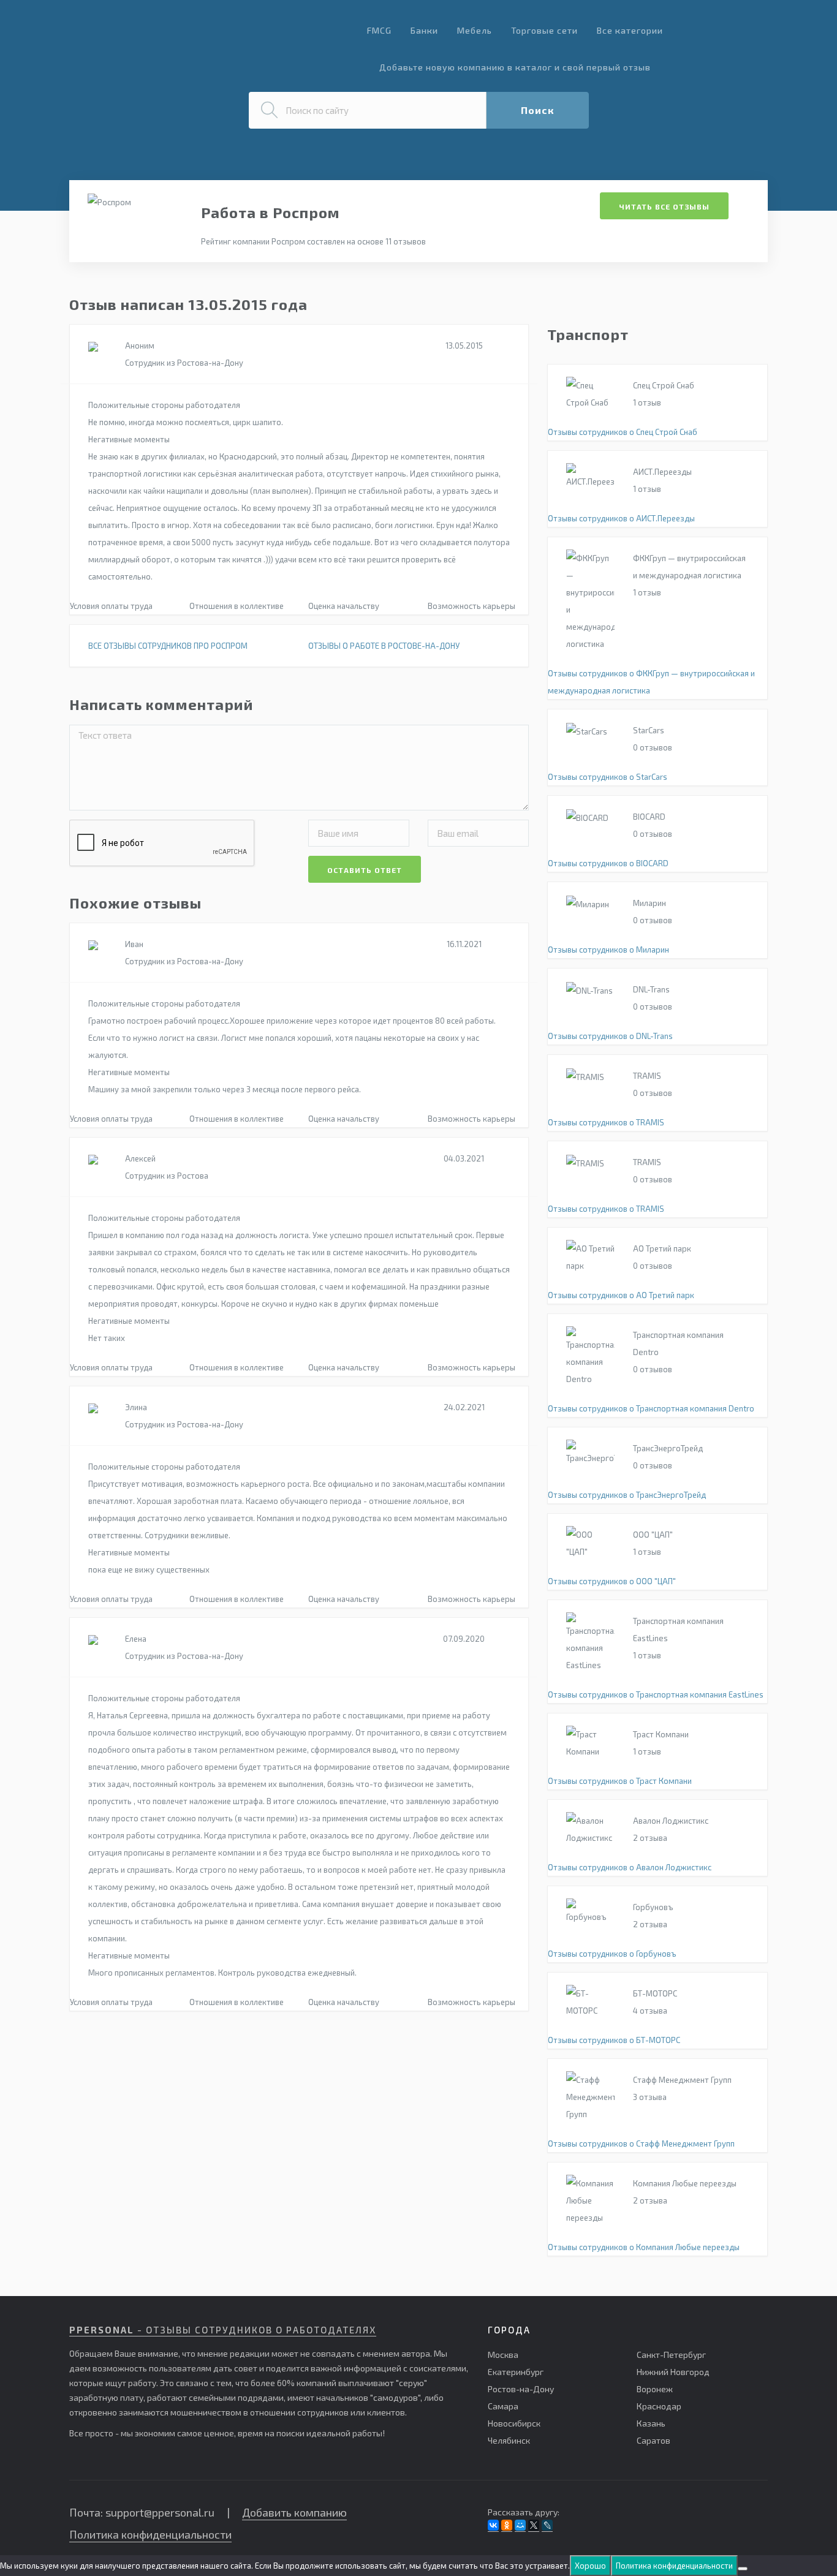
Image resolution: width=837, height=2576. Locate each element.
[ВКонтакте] (493, 2525)
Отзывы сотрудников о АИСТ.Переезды (621, 518)
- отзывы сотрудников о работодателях (223, 2330)
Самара (503, 2406)
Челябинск (509, 2440)
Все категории (630, 30)
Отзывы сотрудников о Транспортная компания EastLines (656, 1694)
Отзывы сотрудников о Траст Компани (620, 1781)
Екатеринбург (516, 2372)
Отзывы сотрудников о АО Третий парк (621, 1295)
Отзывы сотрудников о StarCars (608, 777)
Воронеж (655, 2389)
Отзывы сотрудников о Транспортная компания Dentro (651, 1408)
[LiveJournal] (547, 2525)
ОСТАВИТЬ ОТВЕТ (365, 870)
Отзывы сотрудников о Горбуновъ (612, 1954)
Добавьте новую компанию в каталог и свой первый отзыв (515, 67)
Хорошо (590, 2566)
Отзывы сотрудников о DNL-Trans (610, 1036)
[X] (534, 2525)
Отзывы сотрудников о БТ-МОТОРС (614, 2040)
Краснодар (659, 2406)
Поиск (537, 110)
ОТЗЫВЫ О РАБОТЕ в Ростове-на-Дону (384, 646)
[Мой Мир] (520, 2525)
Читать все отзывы (664, 206)
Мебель (475, 30)
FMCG (379, 30)
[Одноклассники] (507, 2525)
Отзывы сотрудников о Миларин (608, 950)
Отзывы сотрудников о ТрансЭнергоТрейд (627, 1495)
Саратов (653, 2440)
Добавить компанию (294, 2512)
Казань (651, 2423)
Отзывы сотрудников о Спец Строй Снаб (623, 432)
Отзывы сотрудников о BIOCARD (608, 863)
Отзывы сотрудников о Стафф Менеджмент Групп (641, 2144)
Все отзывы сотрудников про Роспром (168, 646)
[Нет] (743, 2569)
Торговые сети (544, 30)
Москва (503, 2355)
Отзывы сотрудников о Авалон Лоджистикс (630, 1867)
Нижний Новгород (673, 2372)
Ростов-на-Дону (521, 2389)
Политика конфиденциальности (150, 2534)
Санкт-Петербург (671, 2355)
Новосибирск (514, 2423)
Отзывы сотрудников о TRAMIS (606, 1122)
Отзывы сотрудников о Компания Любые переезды (644, 2247)
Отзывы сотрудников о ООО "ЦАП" (612, 1581)
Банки (424, 30)
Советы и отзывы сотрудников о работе (166, 36)
